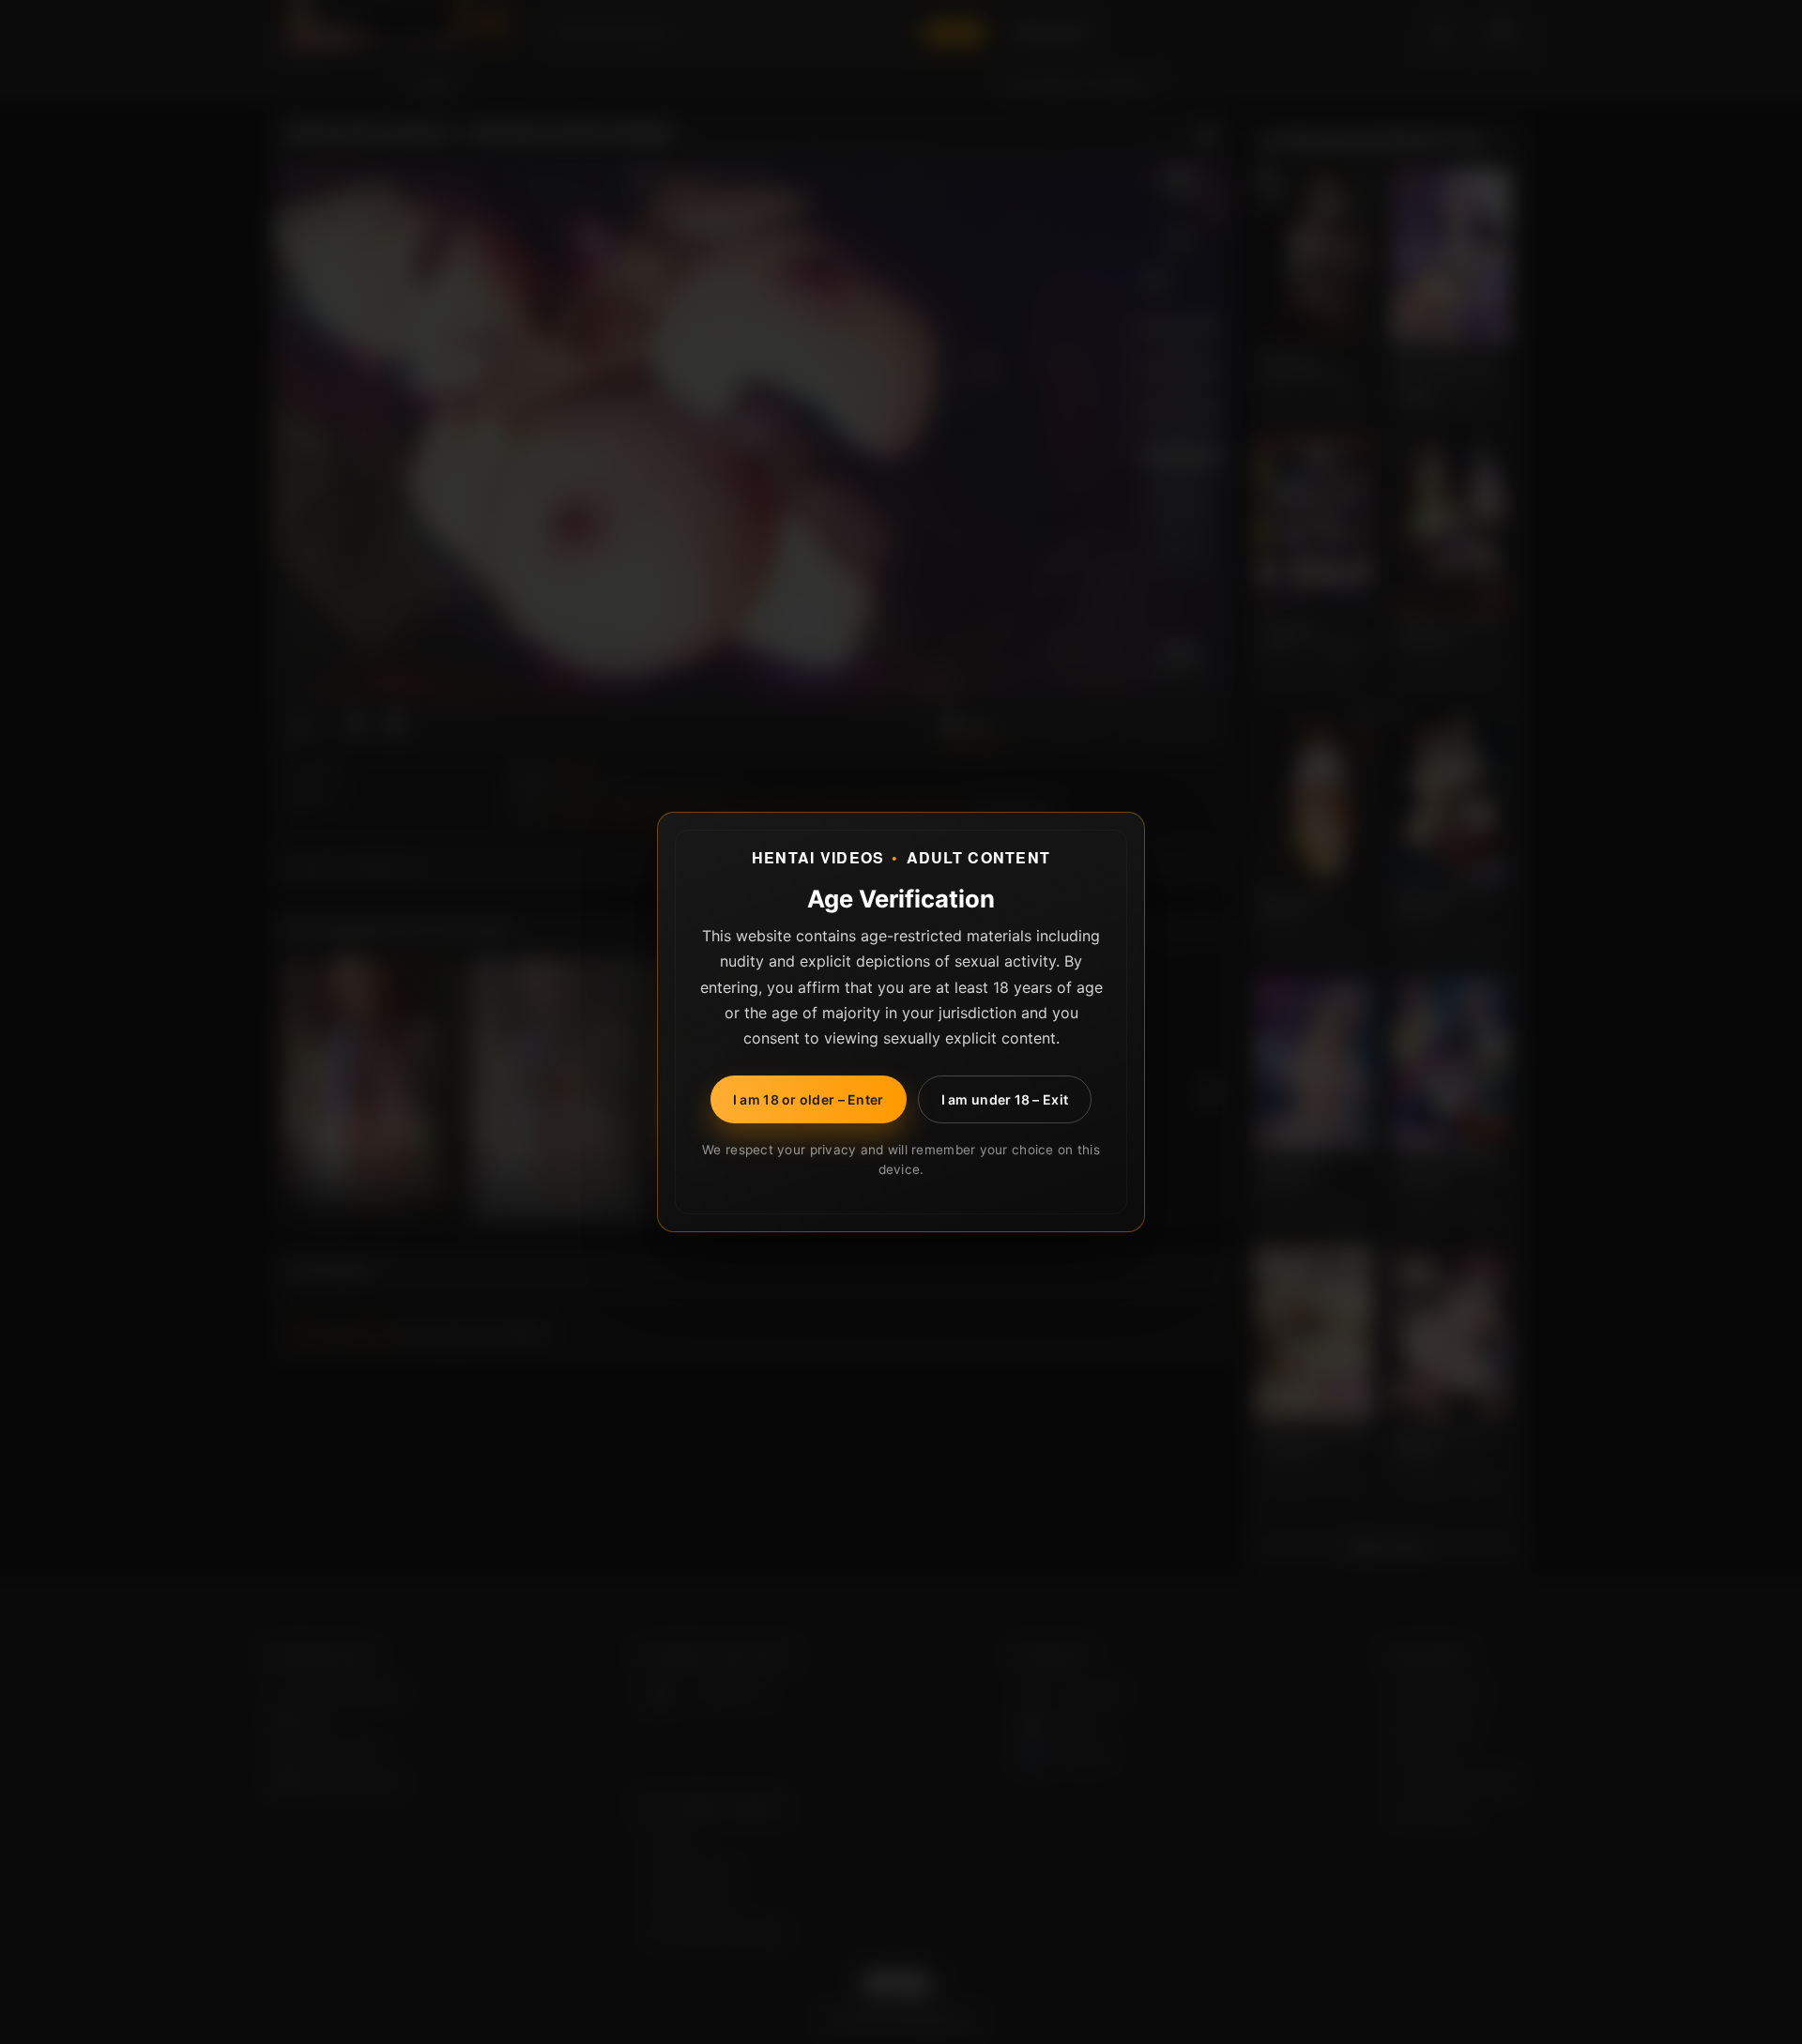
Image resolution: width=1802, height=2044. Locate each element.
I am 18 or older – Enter (809, 1099)
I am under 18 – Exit (1005, 1099)
